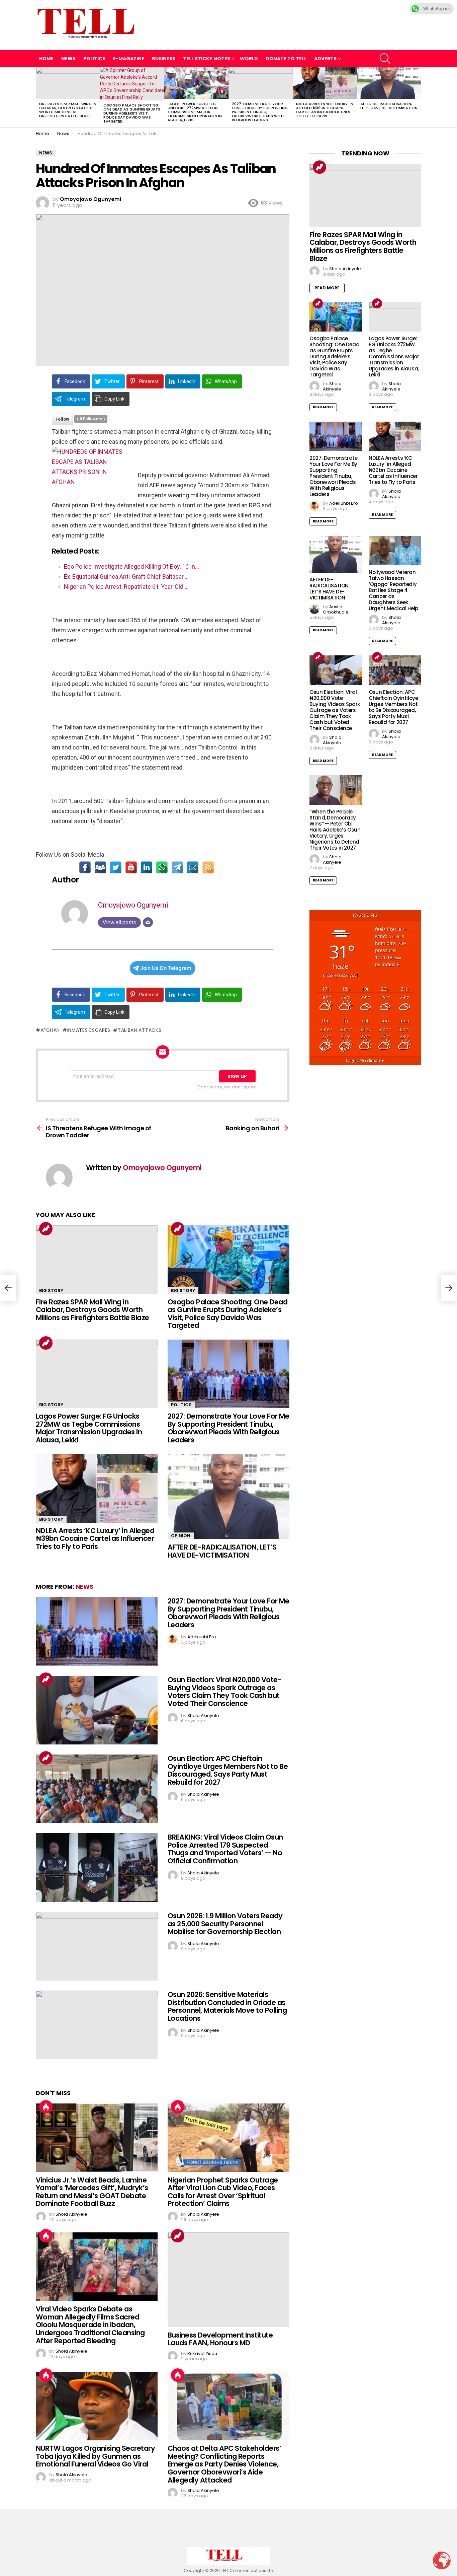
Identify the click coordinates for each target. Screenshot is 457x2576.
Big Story (51, 1291)
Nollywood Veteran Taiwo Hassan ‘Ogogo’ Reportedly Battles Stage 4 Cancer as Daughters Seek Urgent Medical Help (393, 590)
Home (46, 59)
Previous (39, 97)
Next (418, 97)
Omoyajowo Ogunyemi (133, 905)
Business (164, 59)
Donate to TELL (286, 59)
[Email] (193, 867)
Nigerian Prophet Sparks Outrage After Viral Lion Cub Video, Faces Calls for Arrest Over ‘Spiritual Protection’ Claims (223, 2192)
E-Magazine (129, 59)
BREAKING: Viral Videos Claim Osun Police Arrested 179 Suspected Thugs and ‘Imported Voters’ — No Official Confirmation (225, 1849)
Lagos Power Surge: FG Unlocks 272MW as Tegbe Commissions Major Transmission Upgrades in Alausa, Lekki (195, 112)
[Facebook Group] (100, 867)
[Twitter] (116, 867)
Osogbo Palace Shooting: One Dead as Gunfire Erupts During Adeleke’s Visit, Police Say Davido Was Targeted (132, 113)
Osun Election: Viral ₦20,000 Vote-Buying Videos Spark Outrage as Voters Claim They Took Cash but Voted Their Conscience (224, 1692)
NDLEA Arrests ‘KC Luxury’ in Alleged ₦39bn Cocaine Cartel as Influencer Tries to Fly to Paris (325, 110)
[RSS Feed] (208, 867)
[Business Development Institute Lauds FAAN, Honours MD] (229, 2280)
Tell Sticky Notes (207, 59)
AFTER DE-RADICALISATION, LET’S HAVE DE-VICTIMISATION (389, 106)
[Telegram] (177, 867)
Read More (327, 288)
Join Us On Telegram (166, 968)
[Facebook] (85, 867)
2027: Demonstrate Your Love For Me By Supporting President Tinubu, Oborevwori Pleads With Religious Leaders (260, 112)
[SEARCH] (385, 59)
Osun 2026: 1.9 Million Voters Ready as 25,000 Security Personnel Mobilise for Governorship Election (225, 1924)
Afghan (50, 1030)
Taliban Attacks (140, 1030)
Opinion (181, 1536)
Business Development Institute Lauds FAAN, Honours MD (220, 2339)
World (249, 59)
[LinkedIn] (147, 867)
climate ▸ (365, 1060)
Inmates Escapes (89, 1030)
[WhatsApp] (162, 867)
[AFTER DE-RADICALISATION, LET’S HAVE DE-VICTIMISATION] (389, 83)
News (68, 59)
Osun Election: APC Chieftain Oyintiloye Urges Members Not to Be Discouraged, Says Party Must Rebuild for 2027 (228, 1770)
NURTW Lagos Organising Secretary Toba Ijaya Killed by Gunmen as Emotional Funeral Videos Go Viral (95, 2456)
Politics (94, 59)
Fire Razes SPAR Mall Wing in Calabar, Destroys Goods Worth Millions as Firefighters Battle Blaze (68, 110)
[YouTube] (131, 867)
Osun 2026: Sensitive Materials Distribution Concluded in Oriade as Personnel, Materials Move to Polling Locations (227, 2006)
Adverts (325, 59)
